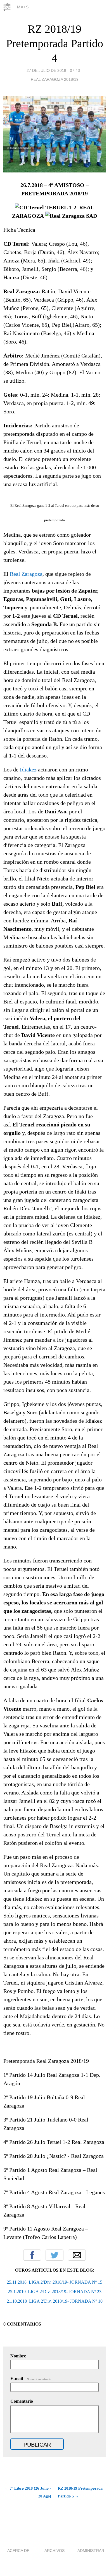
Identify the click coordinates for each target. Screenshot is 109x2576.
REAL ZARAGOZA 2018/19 (55, 79)
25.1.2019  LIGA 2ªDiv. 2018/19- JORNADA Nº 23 (55, 2292)
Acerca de (18, 2551)
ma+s (23, 7)
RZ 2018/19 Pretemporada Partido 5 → (80, 2492)
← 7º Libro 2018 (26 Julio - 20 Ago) (28, 2492)
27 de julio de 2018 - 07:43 (53, 70)
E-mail (31, 2379)
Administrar (91, 2551)
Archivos (54, 2551)
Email (77, 2255)
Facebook (32, 2255)
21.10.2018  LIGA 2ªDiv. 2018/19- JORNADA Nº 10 (55, 2301)
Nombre (18, 2356)
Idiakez (28, 770)
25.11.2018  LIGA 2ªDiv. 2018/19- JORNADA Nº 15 (54, 2282)
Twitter (54, 2255)
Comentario (22, 2401)
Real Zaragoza (26, 574)
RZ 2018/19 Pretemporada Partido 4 (55, 43)
